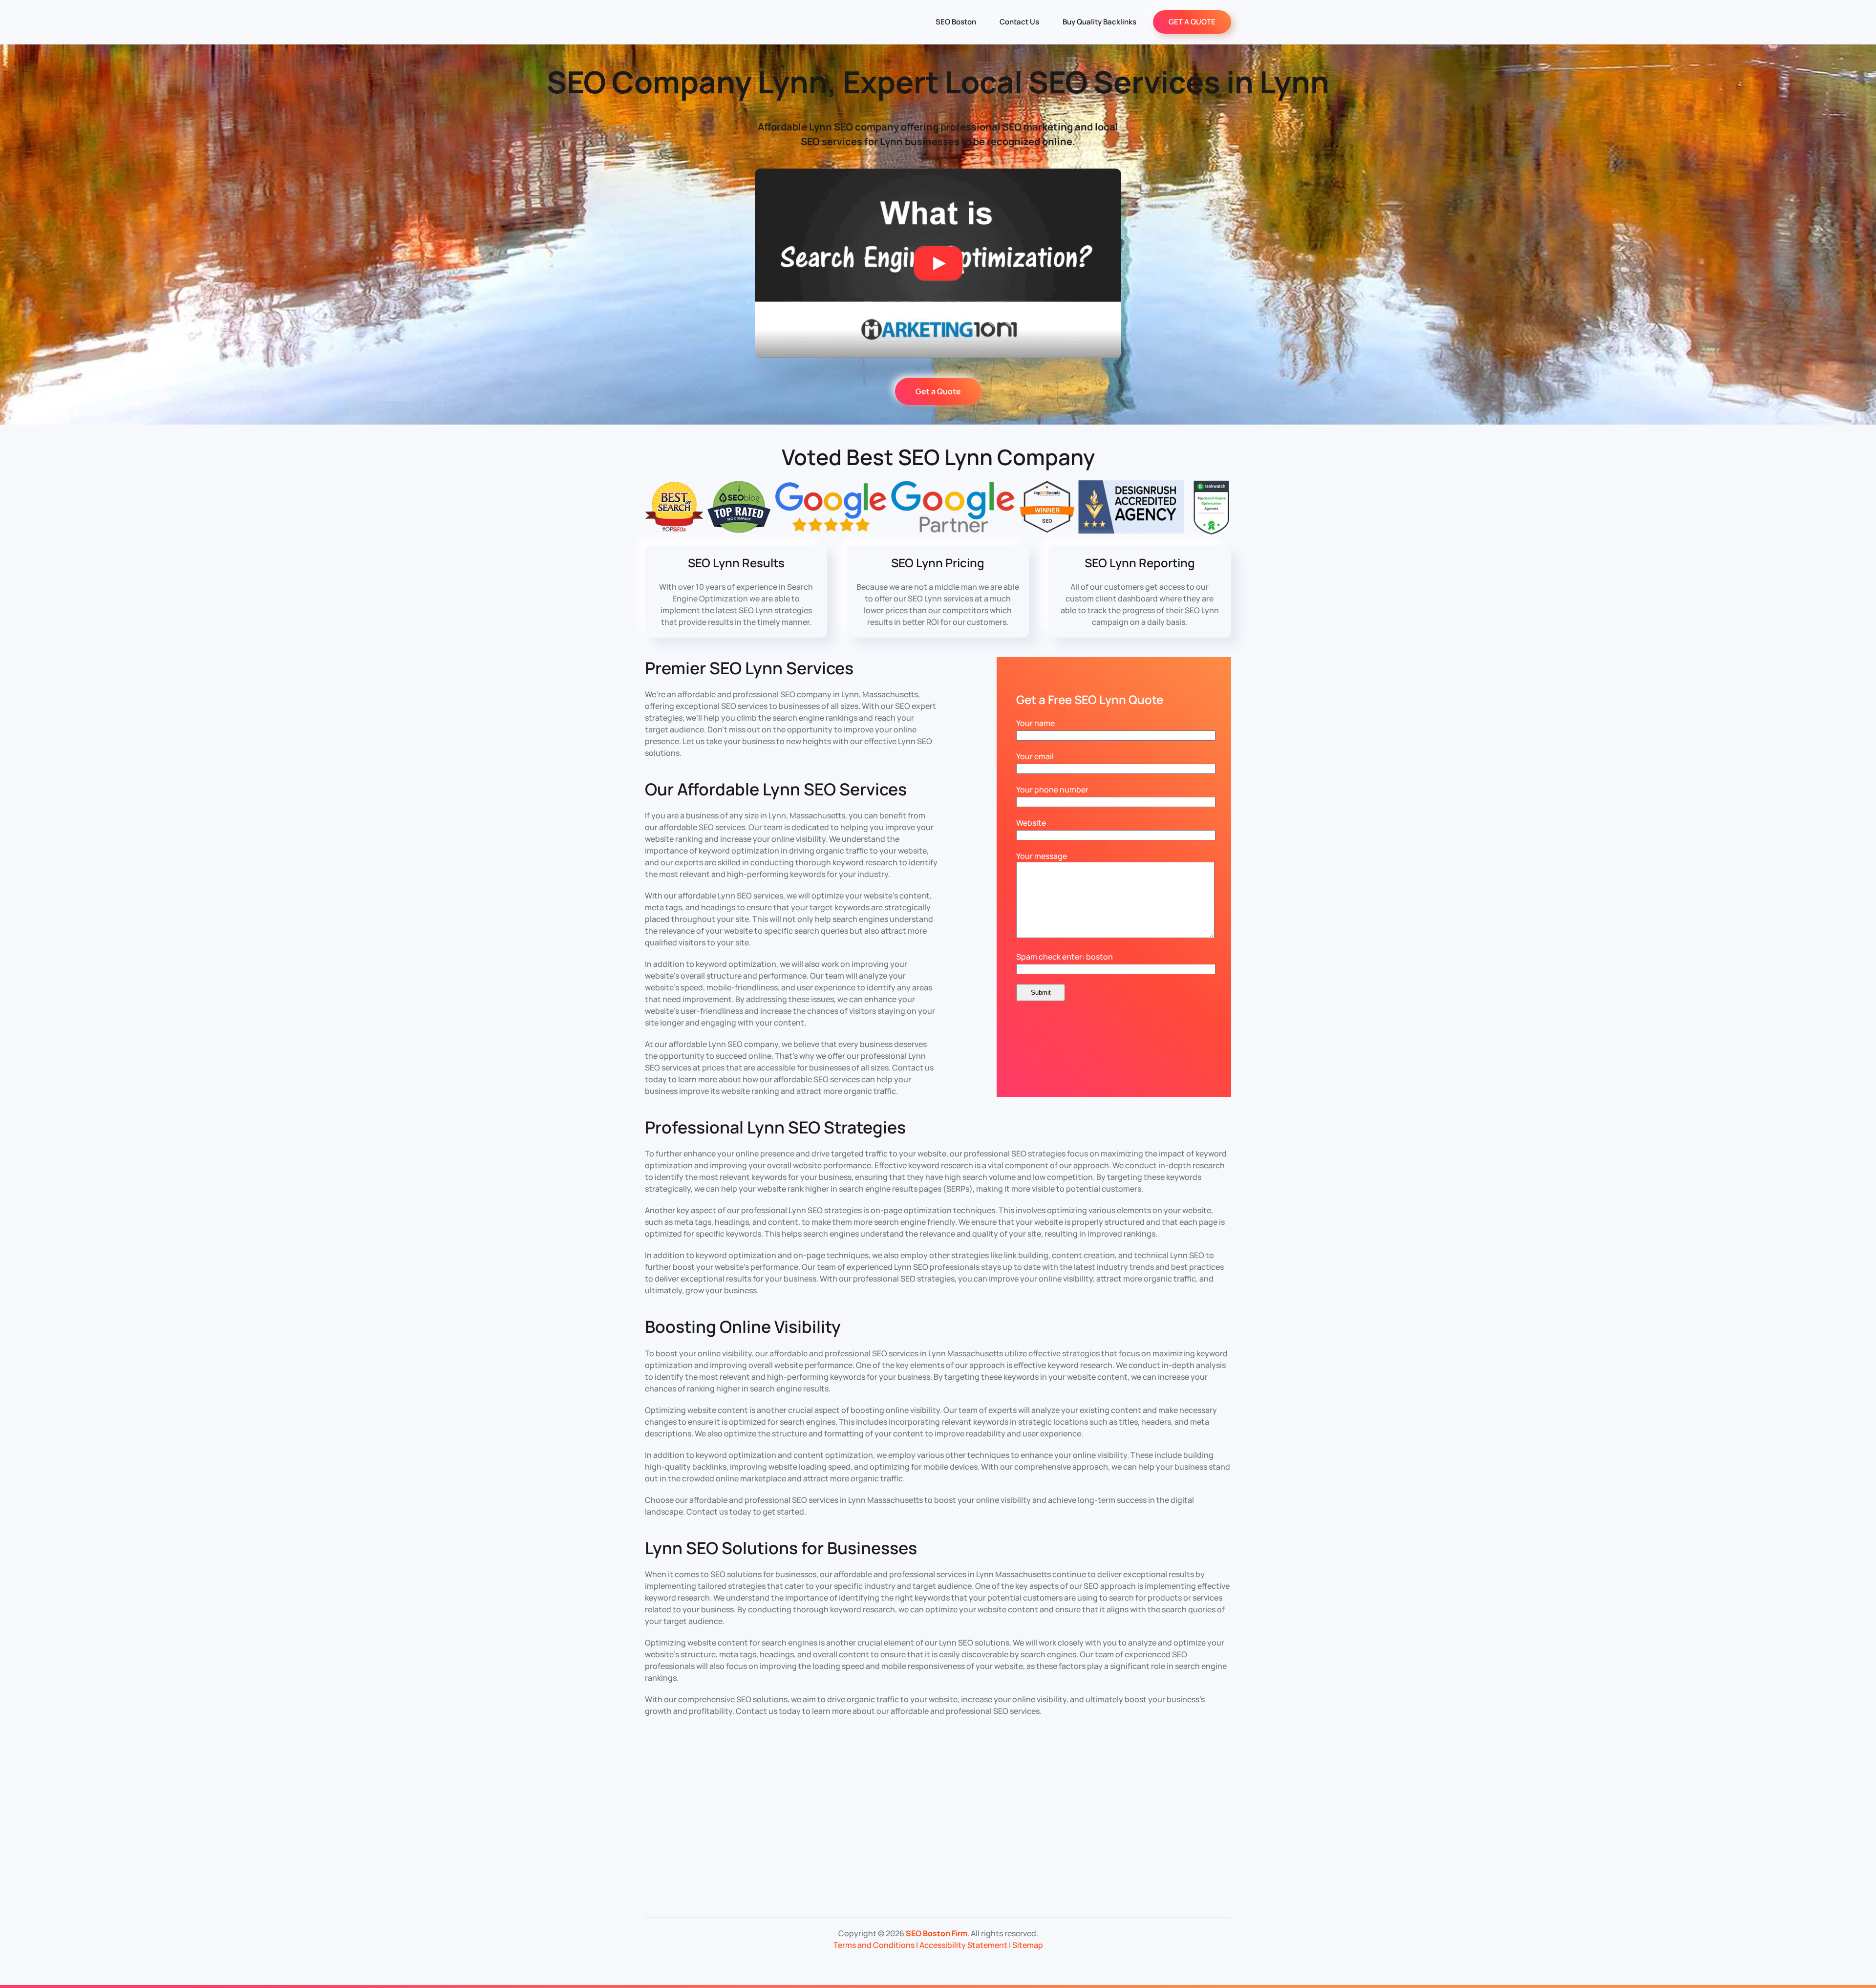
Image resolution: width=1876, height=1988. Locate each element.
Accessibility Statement (963, 1945)
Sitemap (1028, 1945)
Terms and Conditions (874, 1945)
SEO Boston (956, 22)
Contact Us (1019, 22)
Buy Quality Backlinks (1099, 22)
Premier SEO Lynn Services (749, 668)
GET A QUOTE (1192, 22)
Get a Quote (938, 391)
